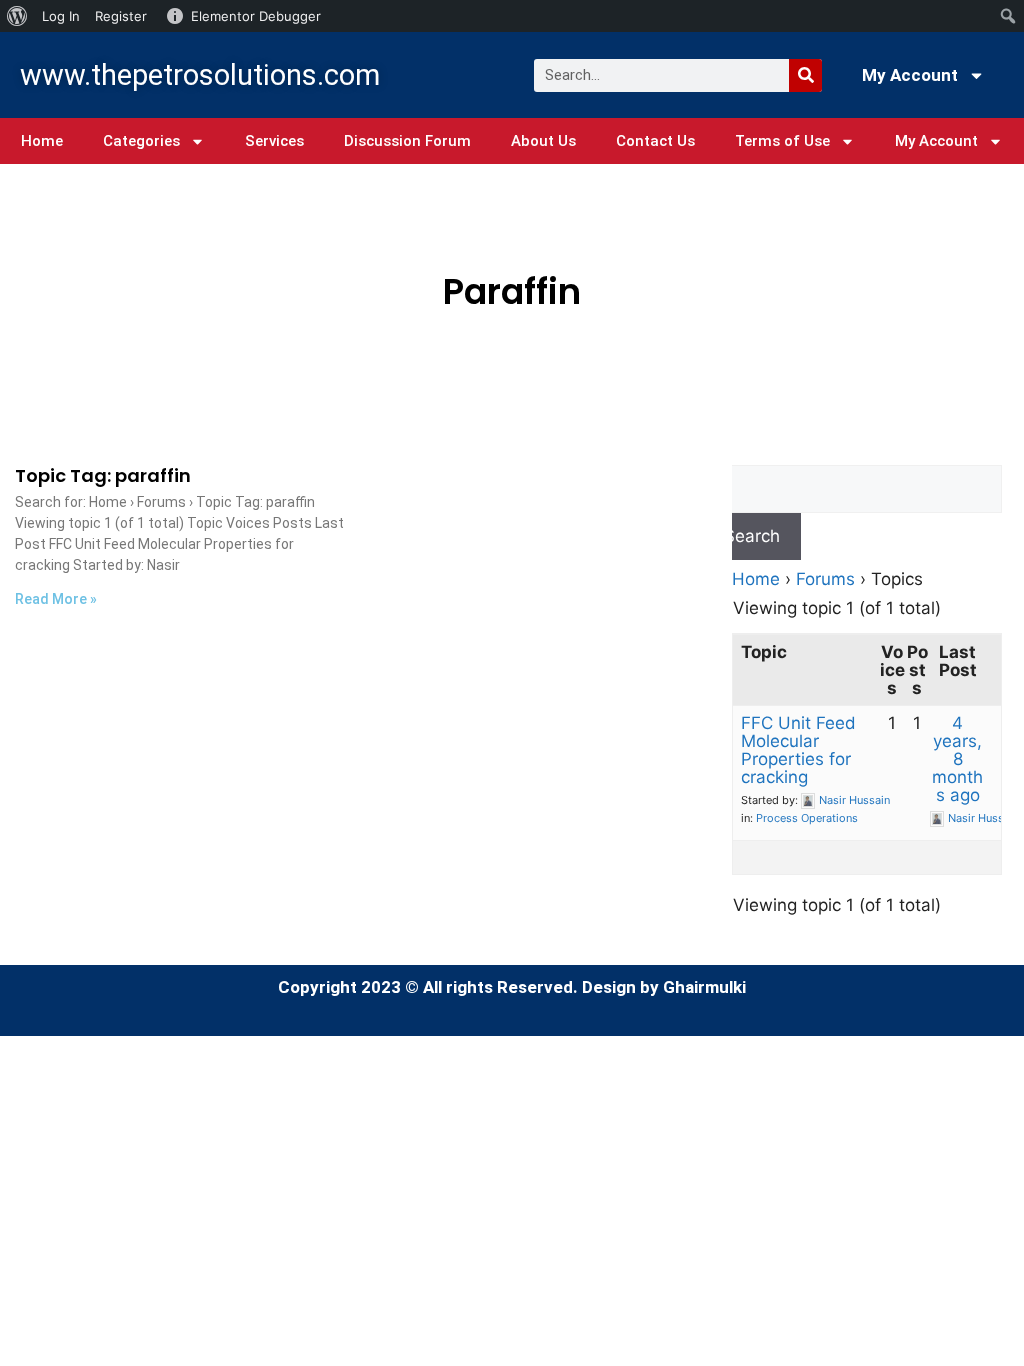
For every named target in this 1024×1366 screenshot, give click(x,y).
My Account (910, 75)
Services (274, 141)
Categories (141, 141)
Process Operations (807, 818)
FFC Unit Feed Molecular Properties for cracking (798, 750)
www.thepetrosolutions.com (200, 75)
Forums (825, 579)
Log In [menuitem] (61, 16)
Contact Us (655, 141)
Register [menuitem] (121, 16)
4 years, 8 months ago (957, 759)
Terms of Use (782, 141)
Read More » (56, 599)
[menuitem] (17, 16)
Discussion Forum (407, 141)
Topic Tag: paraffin (103, 475)
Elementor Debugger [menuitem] (256, 16)
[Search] (805, 75)
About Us (543, 141)
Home (42, 141)
